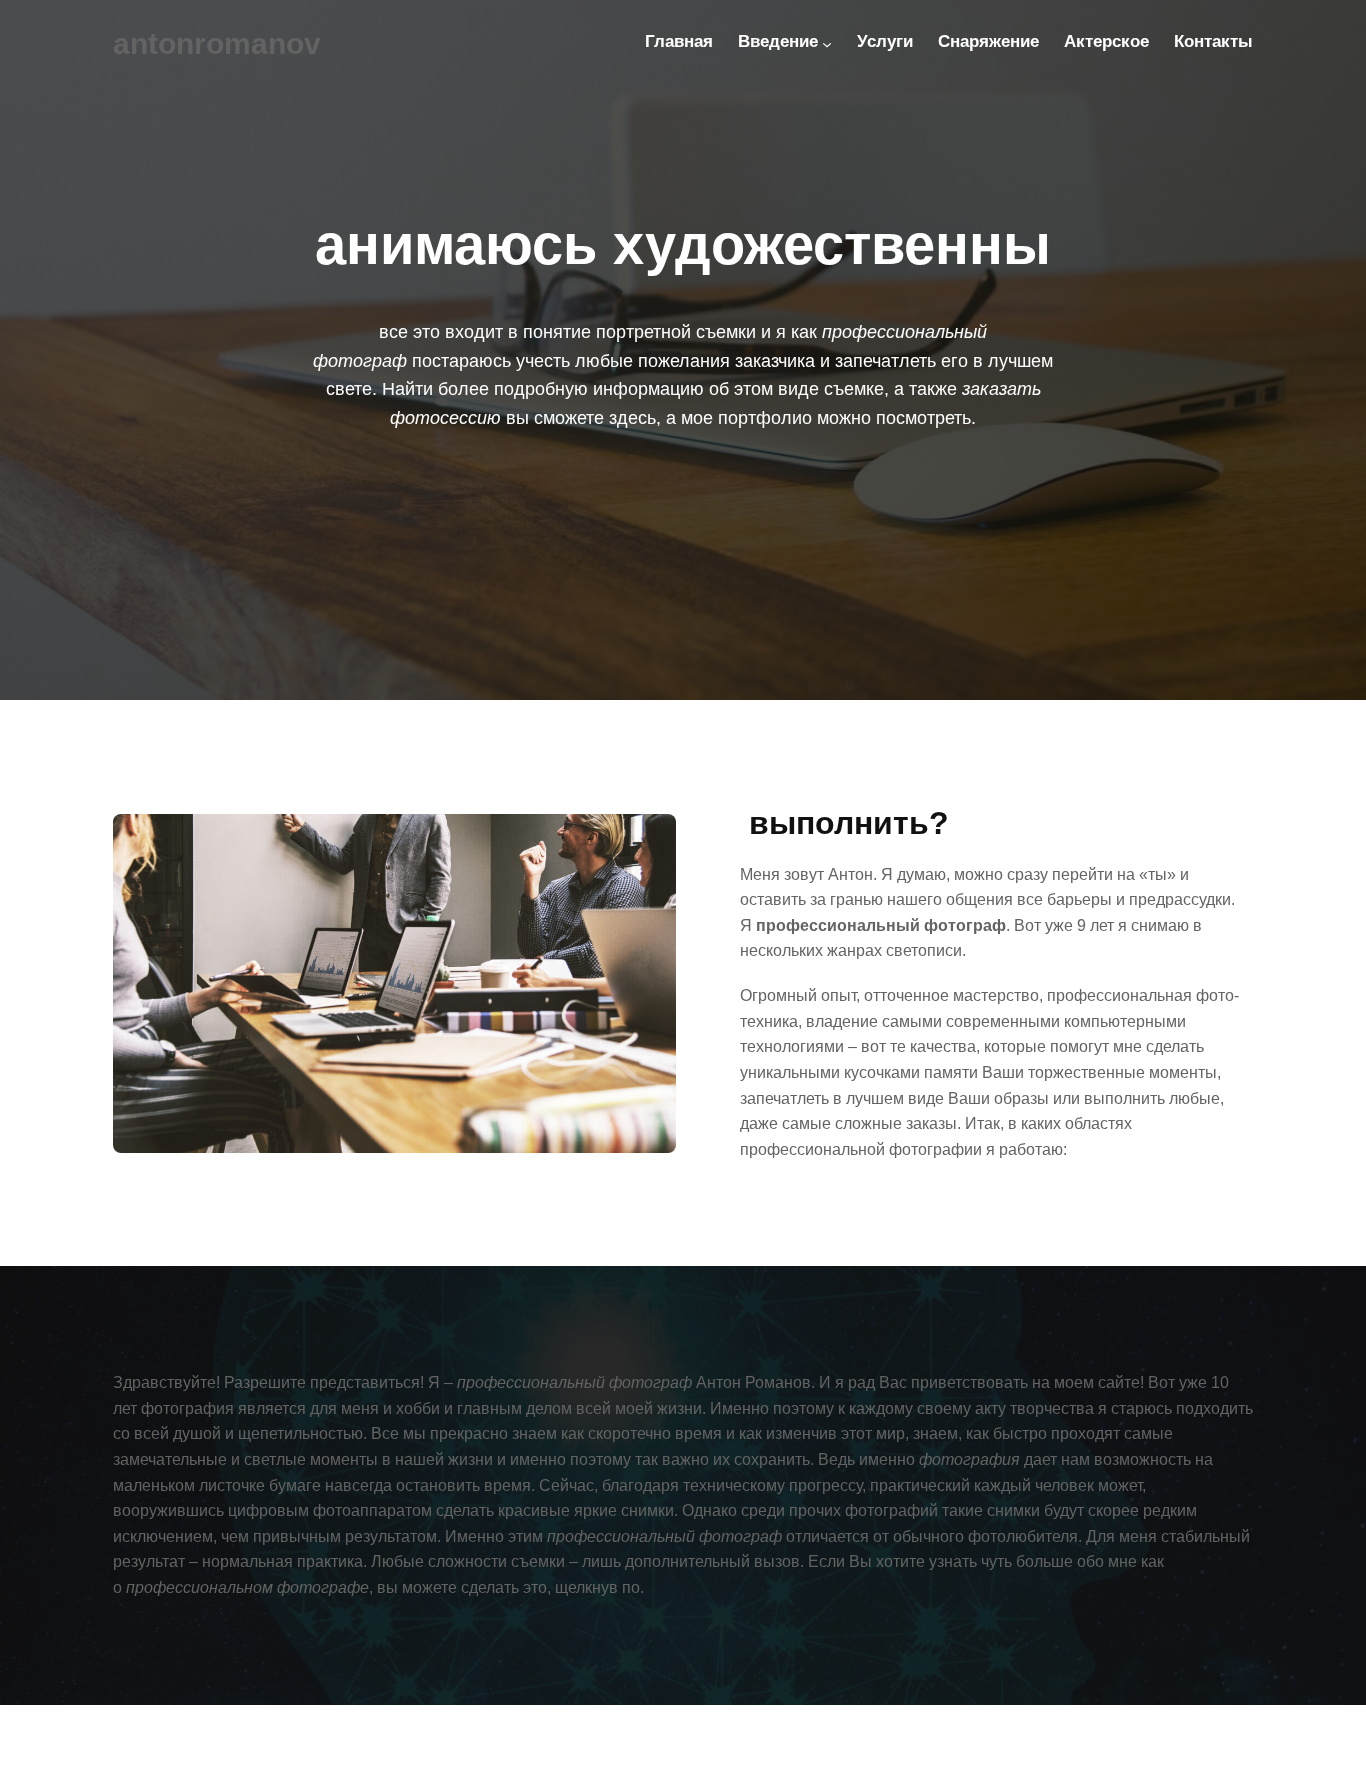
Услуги (885, 41)
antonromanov (217, 43)
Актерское (1106, 41)
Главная (679, 41)
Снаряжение (988, 41)
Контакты (1213, 41)
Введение (778, 41)
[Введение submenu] (827, 44)
